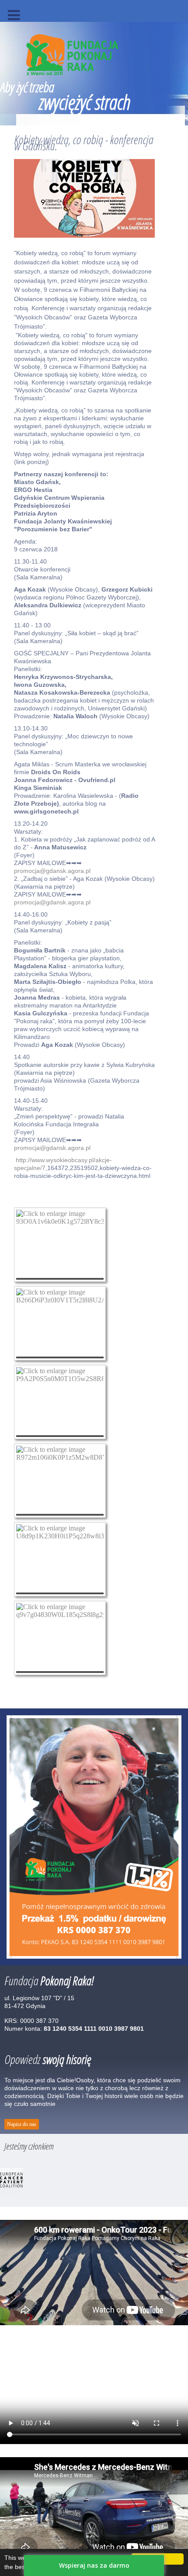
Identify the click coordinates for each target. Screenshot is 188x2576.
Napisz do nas (22, 2124)
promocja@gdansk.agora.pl (52, 871)
